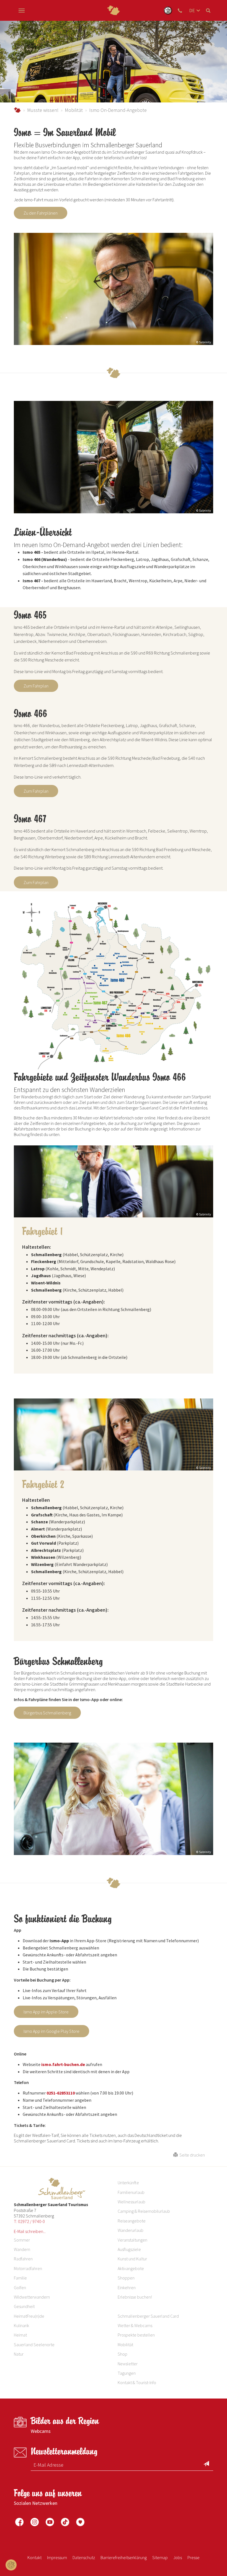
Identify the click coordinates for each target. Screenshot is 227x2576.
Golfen (20, 2288)
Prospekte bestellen (136, 2335)
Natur (19, 2354)
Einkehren (127, 2288)
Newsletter (128, 2364)
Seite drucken (191, 2155)
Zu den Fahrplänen (41, 213)
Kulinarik (21, 2325)
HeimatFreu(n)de (29, 2316)
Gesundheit (24, 2306)
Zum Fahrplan (36, 686)
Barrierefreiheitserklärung (124, 2557)
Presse (194, 2557)
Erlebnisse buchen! (135, 2297)
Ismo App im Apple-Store (46, 2012)
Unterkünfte (128, 2183)
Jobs (178, 2557)
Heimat (20, 2335)
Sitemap (160, 2557)
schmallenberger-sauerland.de (17, 110)
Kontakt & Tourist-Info (137, 2382)
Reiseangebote (132, 2221)
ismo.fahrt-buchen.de (63, 2064)
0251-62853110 (61, 2093)
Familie (20, 2278)
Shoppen (126, 2278)
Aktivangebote (131, 2268)
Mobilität (74, 110)
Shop (122, 2354)
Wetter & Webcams (135, 2325)
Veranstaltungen (132, 2240)
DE (192, 10)
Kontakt (34, 2557)
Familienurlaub (131, 2192)
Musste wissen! (43, 110)
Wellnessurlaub (131, 2202)
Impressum (57, 2557)
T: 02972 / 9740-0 (29, 2221)
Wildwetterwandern (32, 2297)
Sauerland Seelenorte (34, 2345)
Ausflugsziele (129, 2249)
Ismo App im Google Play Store (51, 2031)
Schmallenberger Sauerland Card (148, 2316)
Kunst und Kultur (132, 2259)
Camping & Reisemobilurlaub (144, 2211)
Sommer (22, 2240)
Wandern (22, 2249)
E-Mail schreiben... (30, 2231)
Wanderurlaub (131, 2230)
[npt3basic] (114, 10)
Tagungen (127, 2373)
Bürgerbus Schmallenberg (47, 1713)
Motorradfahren (28, 2268)
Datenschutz (84, 2557)
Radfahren (23, 2259)
